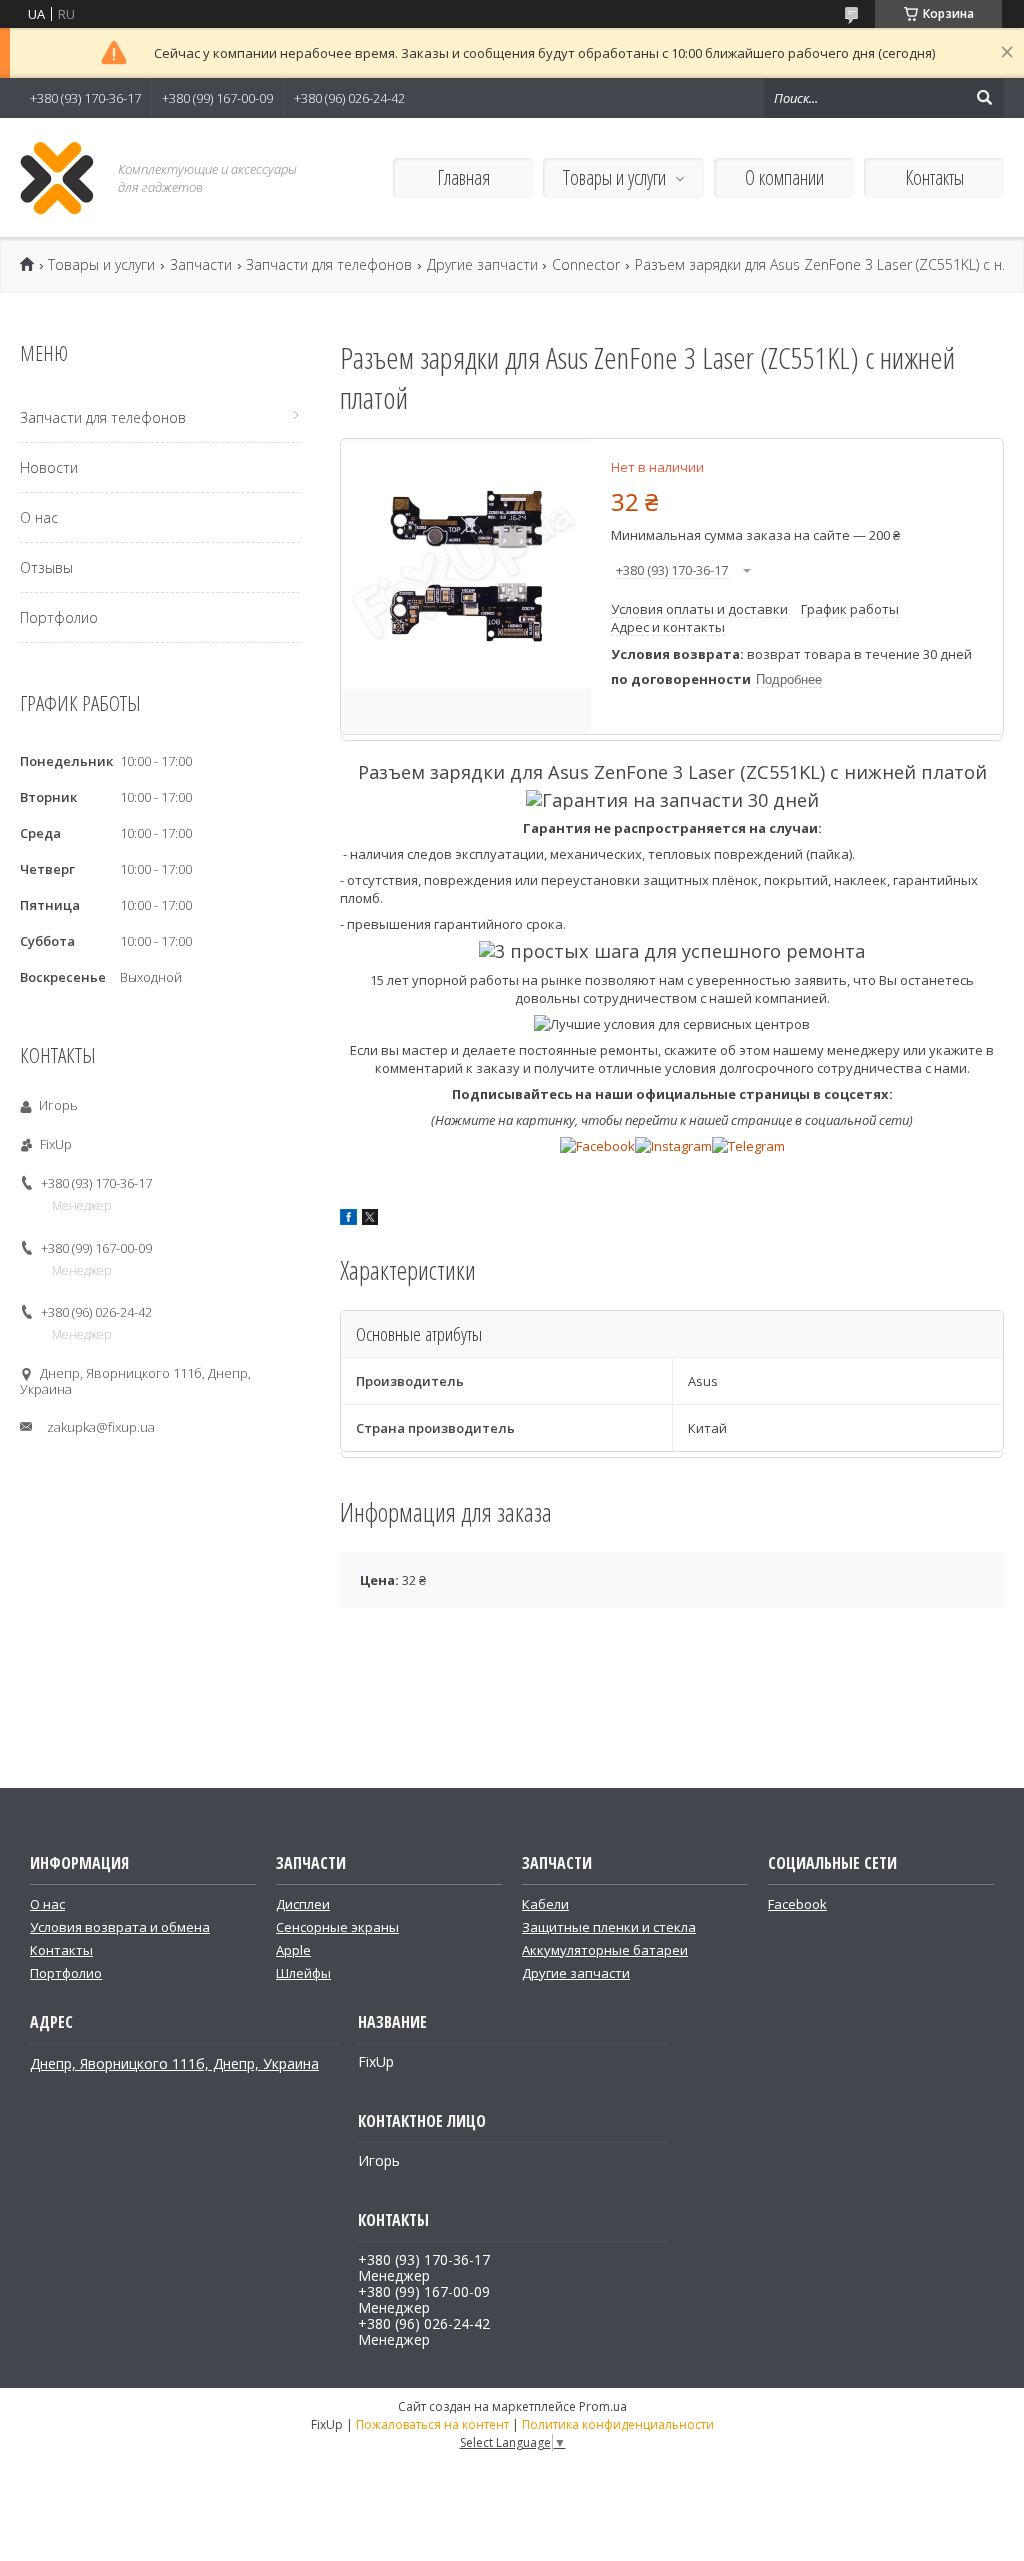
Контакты (934, 177)
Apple (293, 1950)
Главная (463, 177)
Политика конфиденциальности (618, 2424)
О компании (784, 177)
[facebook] (348, 1220)
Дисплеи (303, 1904)
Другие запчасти (482, 265)
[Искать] (984, 98)
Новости (49, 467)
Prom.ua (603, 2406)
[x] (370, 1220)
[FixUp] (57, 177)
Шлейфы (303, 1973)
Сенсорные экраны (337, 1927)
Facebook (797, 1904)
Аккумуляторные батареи (605, 1950)
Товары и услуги (614, 177)
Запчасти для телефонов (329, 265)
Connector (586, 265)
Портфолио (59, 617)
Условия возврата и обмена (120, 1927)
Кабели (545, 1904)
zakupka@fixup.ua (101, 1427)
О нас (39, 517)
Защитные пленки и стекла (609, 1927)
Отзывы (46, 567)
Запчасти (201, 265)
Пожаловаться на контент (432, 2424)
